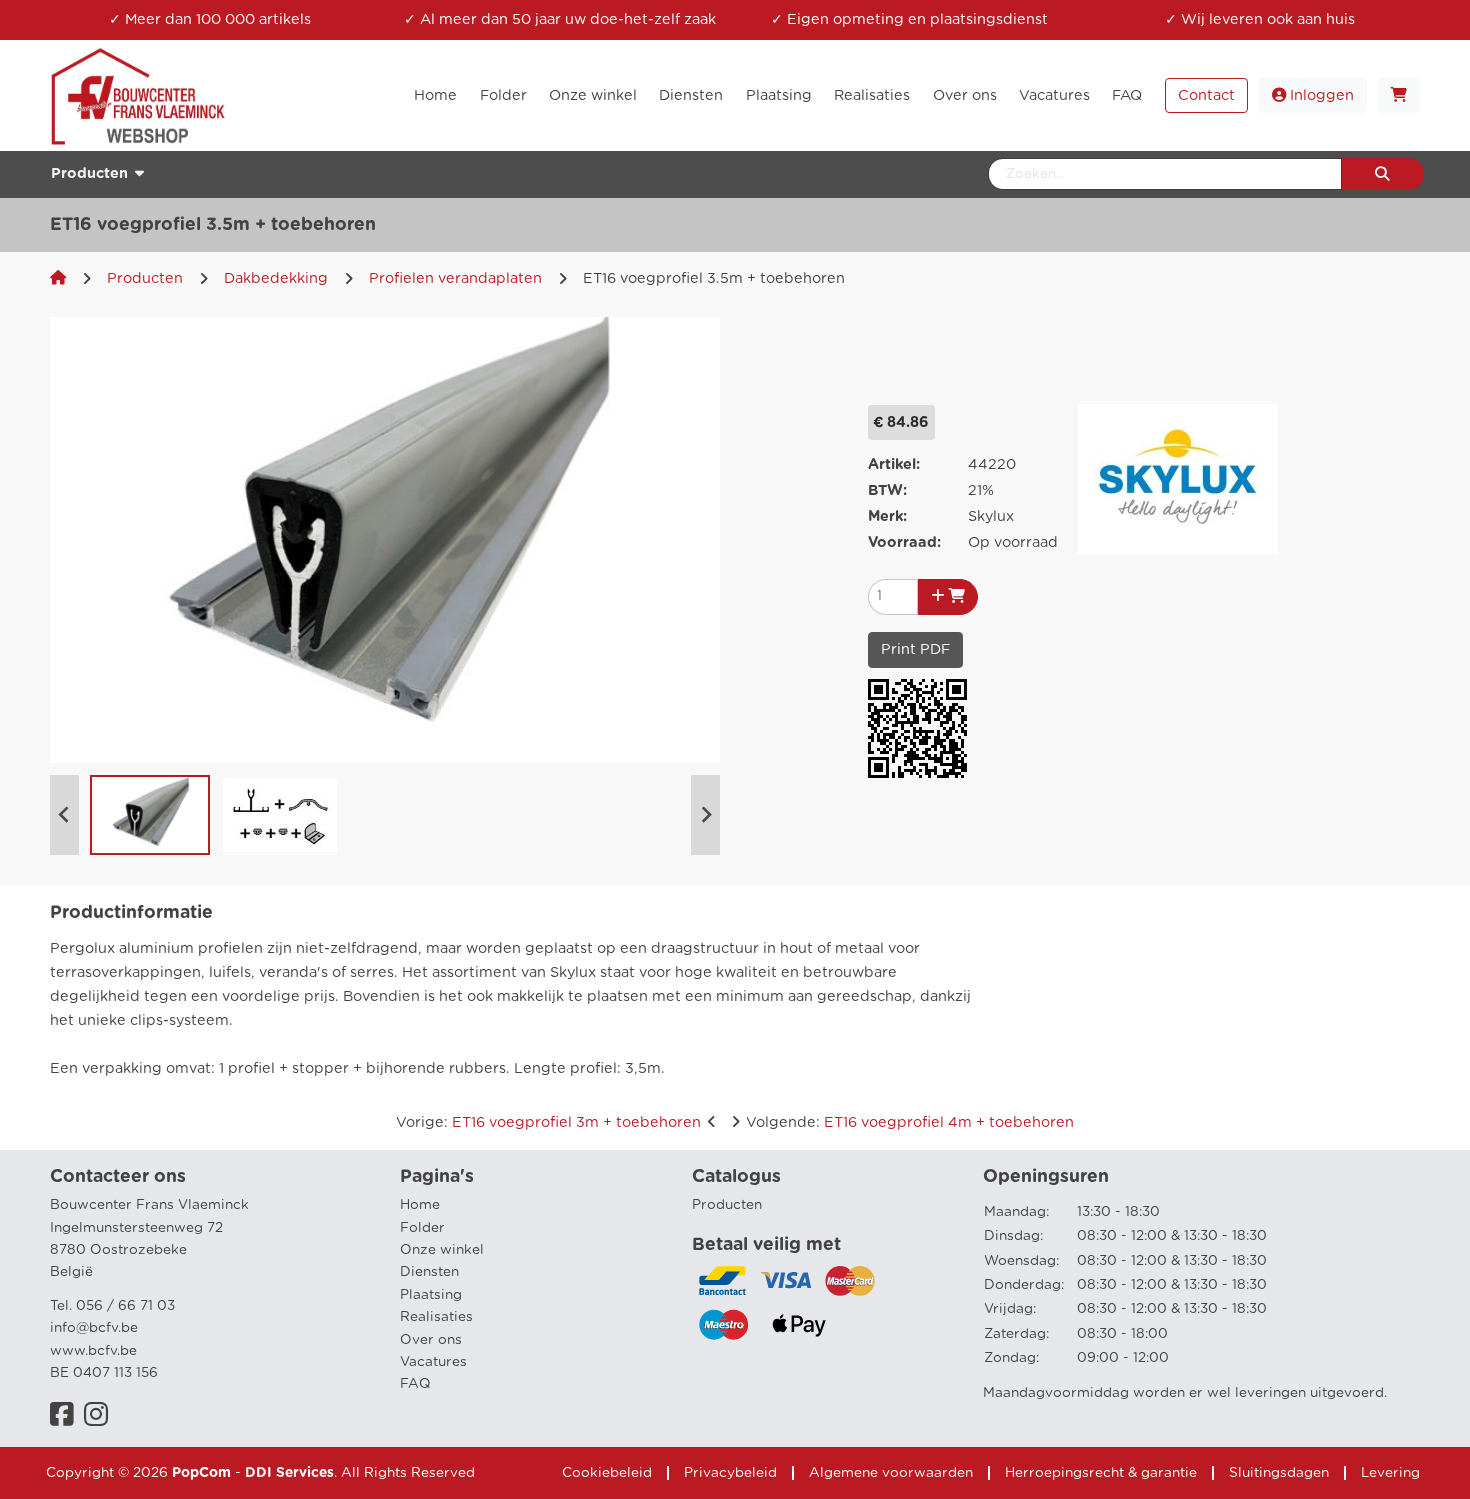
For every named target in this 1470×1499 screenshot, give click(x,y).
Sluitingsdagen (1279, 1473)
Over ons (431, 1340)
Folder (422, 1228)
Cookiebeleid (607, 1473)
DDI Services (289, 1473)
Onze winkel (442, 1250)
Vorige (548, 1122)
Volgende (910, 1122)
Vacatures (433, 1362)
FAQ (415, 1384)
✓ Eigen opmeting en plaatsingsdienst (909, 19)
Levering (1390, 1473)
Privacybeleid (730, 1473)
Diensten (429, 1272)
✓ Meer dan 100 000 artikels (210, 19)
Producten (145, 278)
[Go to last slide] (64, 815)
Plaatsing (431, 1295)
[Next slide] (705, 815)
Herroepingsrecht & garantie (1101, 1473)
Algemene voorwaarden (891, 1473)
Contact (1206, 95)
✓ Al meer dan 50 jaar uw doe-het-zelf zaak (560, 19)
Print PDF (915, 649)
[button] (150, 815)
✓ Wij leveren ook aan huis (1260, 19)
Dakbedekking (276, 278)
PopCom (201, 1473)
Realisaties (436, 1317)
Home (420, 1205)
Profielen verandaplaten (455, 278)
